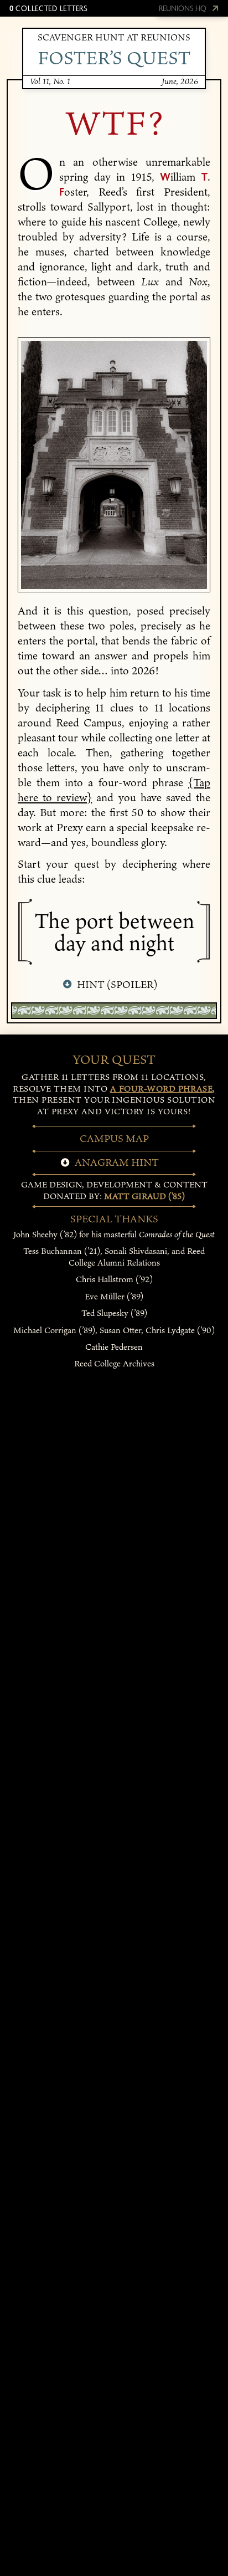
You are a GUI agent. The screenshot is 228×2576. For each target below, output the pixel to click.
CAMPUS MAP (114, 1138)
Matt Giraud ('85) (144, 1196)
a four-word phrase (162, 1089)
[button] (48, 8)
